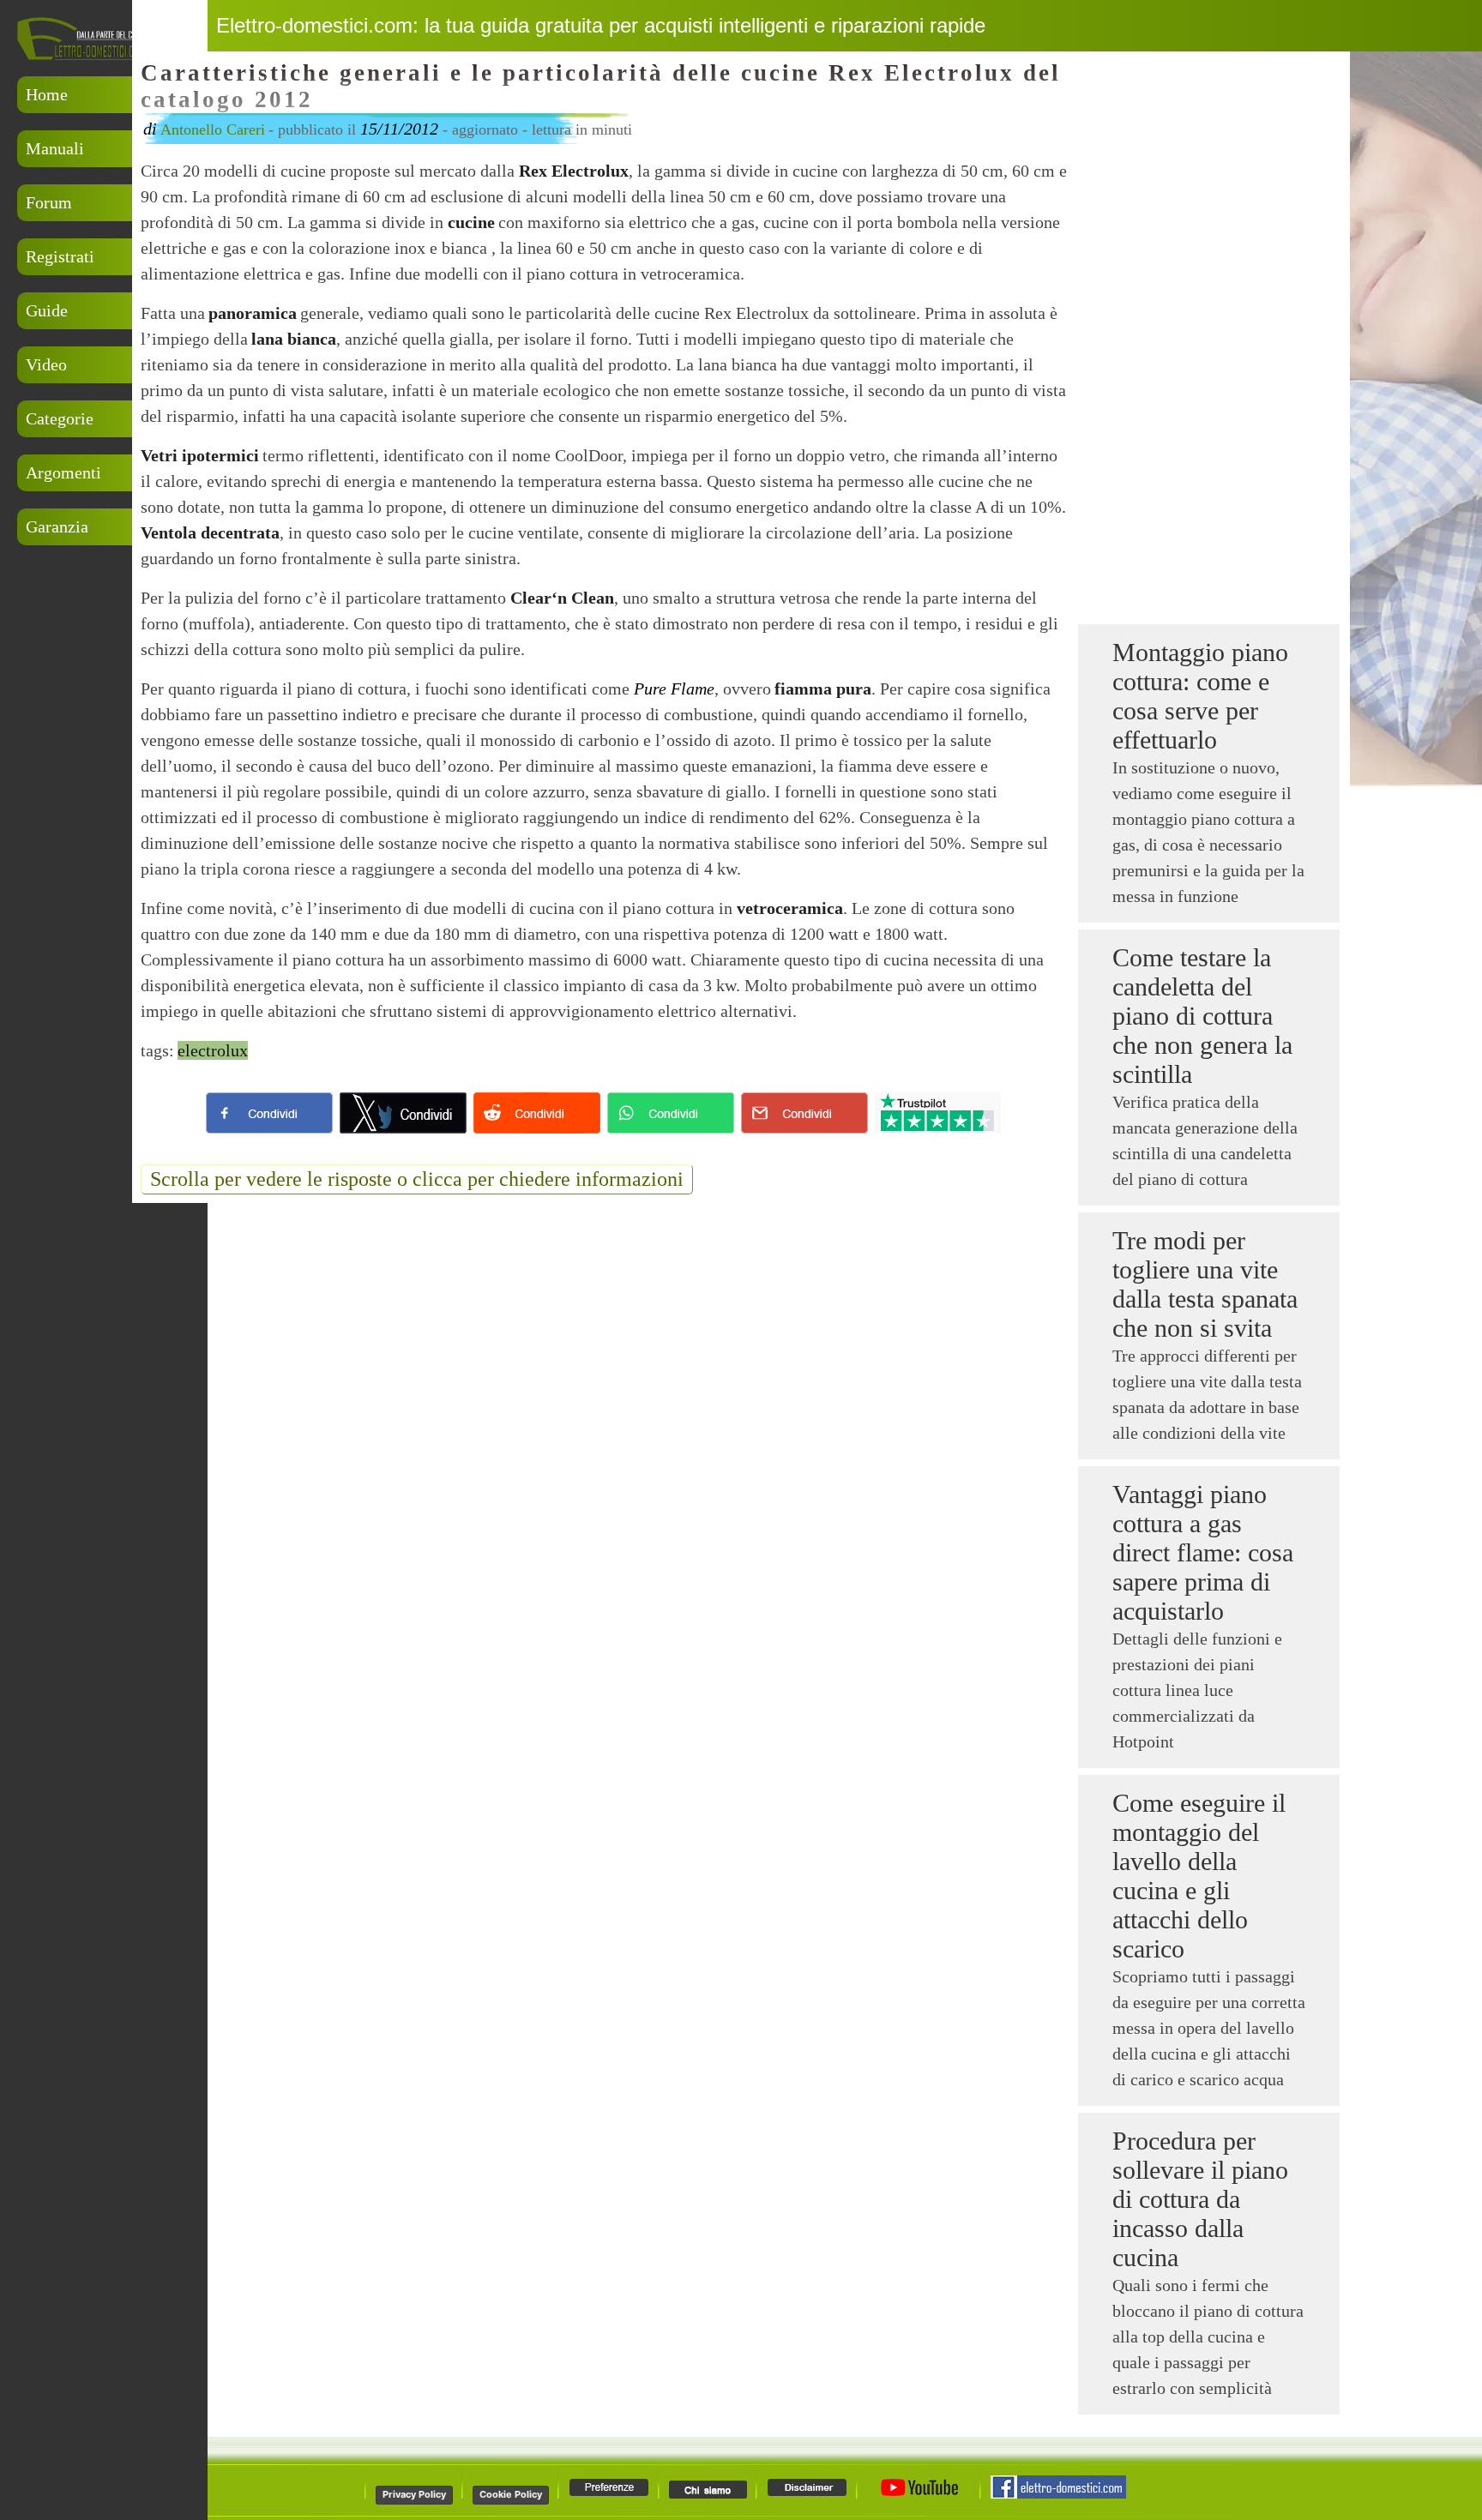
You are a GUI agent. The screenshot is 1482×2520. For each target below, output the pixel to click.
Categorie (60, 418)
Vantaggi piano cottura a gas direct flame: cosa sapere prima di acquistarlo (1203, 1552)
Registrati (60, 256)
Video (46, 364)
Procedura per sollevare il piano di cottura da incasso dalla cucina (1200, 2199)
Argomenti (63, 472)
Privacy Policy (414, 2494)
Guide (47, 310)
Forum (49, 202)
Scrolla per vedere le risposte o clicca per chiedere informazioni (417, 1179)
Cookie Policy (511, 2494)
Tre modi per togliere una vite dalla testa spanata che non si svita (1205, 1284)
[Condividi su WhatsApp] (671, 1113)
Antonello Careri (213, 129)
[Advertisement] (103, 638)
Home (47, 94)
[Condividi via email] (804, 1113)
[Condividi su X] (403, 1113)
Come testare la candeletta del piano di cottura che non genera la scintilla (1202, 1016)
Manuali (55, 148)
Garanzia (57, 526)
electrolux (213, 1050)
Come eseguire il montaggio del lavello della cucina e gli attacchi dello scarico (1199, 1876)
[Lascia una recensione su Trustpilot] (938, 1113)
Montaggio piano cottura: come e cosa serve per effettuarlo (1200, 696)
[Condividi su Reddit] (537, 1113)
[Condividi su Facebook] (269, 1113)
